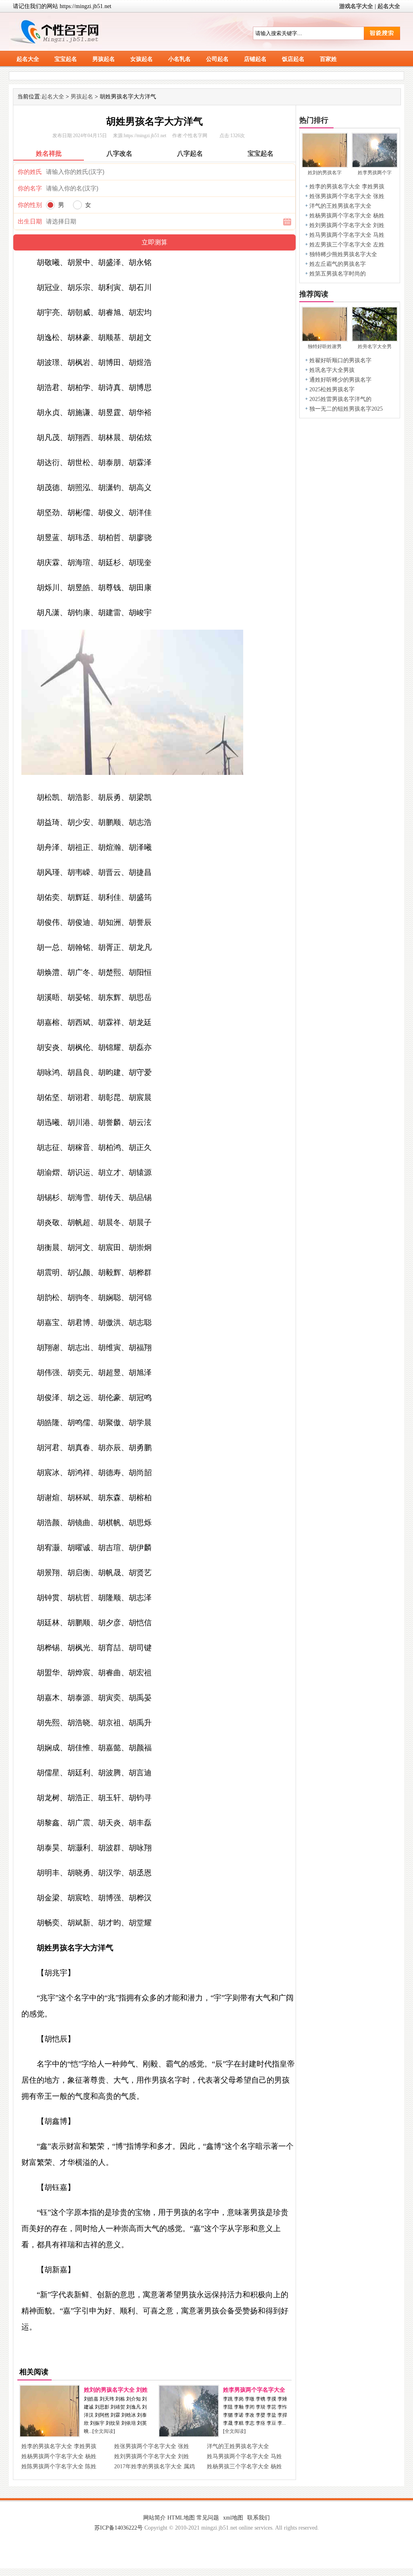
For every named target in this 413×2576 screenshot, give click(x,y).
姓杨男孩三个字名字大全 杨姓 (244, 2466)
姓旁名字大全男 (375, 347)
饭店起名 (293, 59)
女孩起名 (142, 59)
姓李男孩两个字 (375, 173)
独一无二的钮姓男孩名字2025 (346, 409)
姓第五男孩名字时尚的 (338, 274)
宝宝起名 (66, 59)
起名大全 (389, 6)
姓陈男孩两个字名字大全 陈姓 (59, 2466)
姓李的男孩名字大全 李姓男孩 (59, 2446)
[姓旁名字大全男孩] (375, 339)
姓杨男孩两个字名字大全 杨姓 (59, 2456)
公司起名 (217, 59)
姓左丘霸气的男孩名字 (338, 264)
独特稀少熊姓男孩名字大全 (343, 254)
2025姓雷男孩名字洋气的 (340, 399)
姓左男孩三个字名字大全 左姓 (347, 245)
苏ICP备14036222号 (119, 2528)
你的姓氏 (30, 172)
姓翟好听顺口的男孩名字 (340, 360)
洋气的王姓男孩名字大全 (238, 2446)
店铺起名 (255, 59)
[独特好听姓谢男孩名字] (325, 339)
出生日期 (30, 221)
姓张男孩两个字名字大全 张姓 (152, 2446)
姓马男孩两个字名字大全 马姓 (244, 2456)
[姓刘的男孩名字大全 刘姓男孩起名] (50, 2435)
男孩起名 (104, 59)
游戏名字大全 (356, 6)
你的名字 (30, 188)
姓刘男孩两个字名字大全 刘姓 (152, 2456)
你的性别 (30, 205)
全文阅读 (104, 2431)
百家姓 (328, 59)
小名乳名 (179, 59)
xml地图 (233, 2518)
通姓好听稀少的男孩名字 (340, 380)
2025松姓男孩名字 (332, 389)
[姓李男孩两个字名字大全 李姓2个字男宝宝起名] (189, 2435)
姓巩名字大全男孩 (332, 370)
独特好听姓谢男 (325, 347)
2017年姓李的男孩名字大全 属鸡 (154, 2466)
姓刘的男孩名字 (325, 173)
